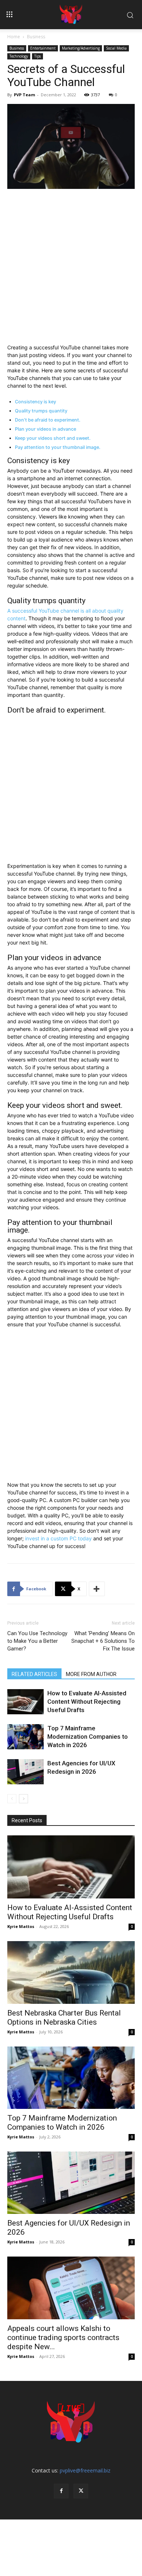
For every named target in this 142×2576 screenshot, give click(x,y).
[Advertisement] (71, 269)
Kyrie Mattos (21, 1926)
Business (36, 37)
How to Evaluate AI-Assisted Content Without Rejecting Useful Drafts (87, 1702)
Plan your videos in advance (46, 429)
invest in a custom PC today (58, 1538)
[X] (81, 2491)
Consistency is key (35, 402)
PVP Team (24, 95)
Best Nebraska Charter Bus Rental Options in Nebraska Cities (64, 2018)
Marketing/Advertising (81, 48)
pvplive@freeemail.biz (85, 2470)
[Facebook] (61, 2491)
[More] (97, 1589)
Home (14, 37)
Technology (19, 56)
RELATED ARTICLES (34, 1674)
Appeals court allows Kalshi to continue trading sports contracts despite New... (63, 2338)
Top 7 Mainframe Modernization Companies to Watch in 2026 (88, 1737)
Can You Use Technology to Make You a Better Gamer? (37, 1641)
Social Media (116, 48)
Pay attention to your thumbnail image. (58, 447)
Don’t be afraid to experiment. (48, 420)
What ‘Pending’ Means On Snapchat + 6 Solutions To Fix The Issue (103, 1641)
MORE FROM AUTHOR (91, 1674)
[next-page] (23, 1799)
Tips (38, 56)
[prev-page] (12, 1799)
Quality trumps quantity (41, 411)
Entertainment (43, 48)
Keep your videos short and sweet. (53, 438)
